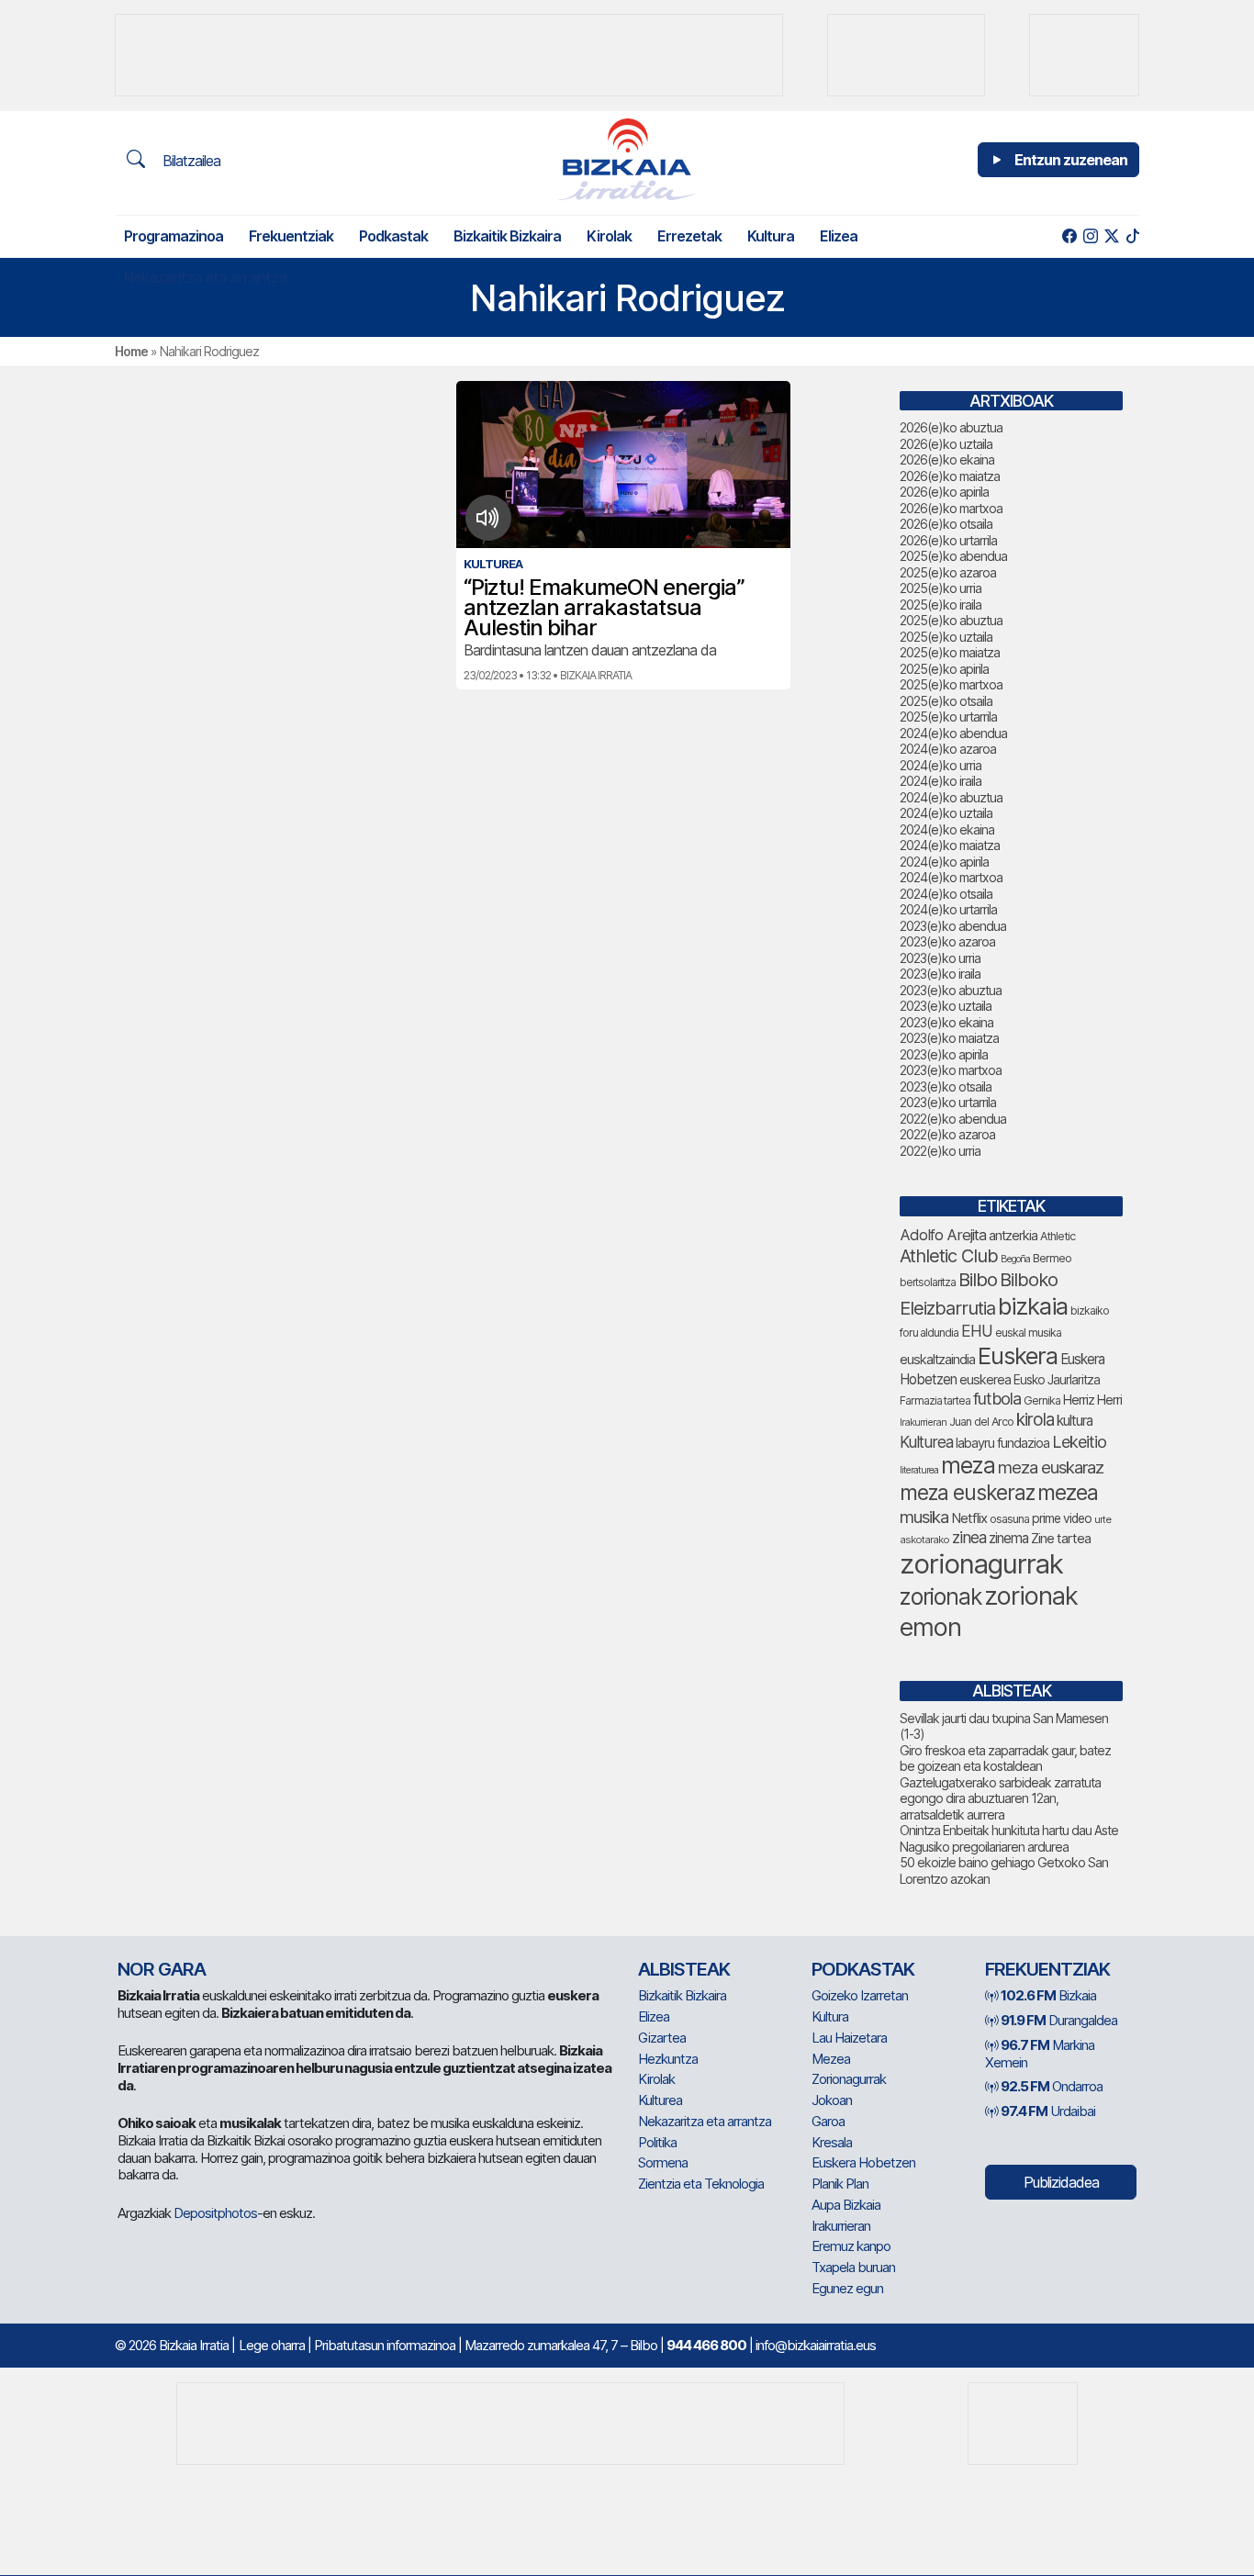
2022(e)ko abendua (953, 1119)
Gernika (1042, 1400)
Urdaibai (1048, 2111)
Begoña (1015, 1259)
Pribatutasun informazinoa (385, 2345)
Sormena (663, 2162)
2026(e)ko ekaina (947, 459)
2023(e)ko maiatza (949, 1038)
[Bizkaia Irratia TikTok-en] (1132, 236)
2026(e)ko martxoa (951, 508)
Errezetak (689, 236)
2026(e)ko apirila (944, 492)
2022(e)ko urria (940, 1151)
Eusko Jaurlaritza (1057, 1380)
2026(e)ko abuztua (951, 427)
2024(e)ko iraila (940, 781)
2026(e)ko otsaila (946, 524)
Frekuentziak (291, 236)
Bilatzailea (190, 161)
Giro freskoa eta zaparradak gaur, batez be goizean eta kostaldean (1005, 1758)
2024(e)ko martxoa (951, 877)
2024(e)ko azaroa (948, 749)
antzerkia (1013, 1236)
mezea (1068, 1493)
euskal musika (1028, 1333)
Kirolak (609, 236)
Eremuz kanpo (851, 2246)
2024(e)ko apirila (944, 862)
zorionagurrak (981, 1564)
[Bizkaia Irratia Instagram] (1090, 236)
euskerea (985, 1379)
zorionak (940, 1596)
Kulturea (926, 1442)
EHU (977, 1331)
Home (131, 351)
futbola (997, 1398)
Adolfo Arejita (943, 1235)
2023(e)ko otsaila (946, 1086)
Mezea (831, 2059)
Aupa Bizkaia (846, 2205)
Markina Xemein (1040, 2054)
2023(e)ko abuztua (951, 990)
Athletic (1058, 1236)
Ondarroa (1052, 2086)
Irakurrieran (923, 1422)
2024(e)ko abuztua (951, 797)
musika (924, 1517)
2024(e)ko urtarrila (948, 909)
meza (968, 1465)
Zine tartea (1061, 1538)
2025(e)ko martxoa (951, 684)
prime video (1062, 1518)
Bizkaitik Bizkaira (507, 236)
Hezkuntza (668, 2059)
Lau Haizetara (849, 2038)
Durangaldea (1059, 2020)
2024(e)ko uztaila (946, 813)
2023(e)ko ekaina (946, 1022)
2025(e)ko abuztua (951, 620)
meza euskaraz (1051, 1467)
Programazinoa (174, 236)
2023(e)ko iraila (940, 974)
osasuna (1009, 1519)
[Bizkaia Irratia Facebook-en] (1069, 236)
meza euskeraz (967, 1492)
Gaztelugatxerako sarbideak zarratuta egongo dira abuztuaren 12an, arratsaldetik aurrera (1000, 1798)
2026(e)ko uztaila (946, 444)
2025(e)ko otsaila (946, 701)
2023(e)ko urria (940, 958)
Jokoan (832, 2100)
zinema (1008, 1538)
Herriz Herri (1092, 1400)
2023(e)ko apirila (944, 1054)
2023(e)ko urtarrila (948, 1102)
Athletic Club (949, 1256)
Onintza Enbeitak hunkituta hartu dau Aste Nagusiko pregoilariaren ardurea (1009, 1838)
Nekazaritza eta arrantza (205, 277)
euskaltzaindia (937, 1360)
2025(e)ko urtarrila (948, 717)
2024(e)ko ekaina (947, 829)
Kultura (771, 236)
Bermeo (1052, 1258)
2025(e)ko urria (940, 588)
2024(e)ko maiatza (950, 845)
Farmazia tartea (935, 1400)
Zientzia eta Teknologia (701, 2184)
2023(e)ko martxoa (951, 1070)
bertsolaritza (928, 1282)
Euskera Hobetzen (863, 2162)
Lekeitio (1079, 1441)
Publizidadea (1061, 2182)
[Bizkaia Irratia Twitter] (1111, 236)
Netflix (969, 1518)
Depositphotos (215, 2213)
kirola (1035, 1420)
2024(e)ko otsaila (946, 894)
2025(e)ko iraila (940, 605)
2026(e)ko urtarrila (948, 540)
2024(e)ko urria (940, 765)
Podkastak (393, 236)
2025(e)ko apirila (944, 669)
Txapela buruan (853, 2267)
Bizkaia (1048, 1995)
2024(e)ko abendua (953, 733)
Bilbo (978, 1279)
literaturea (919, 1470)
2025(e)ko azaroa (948, 572)
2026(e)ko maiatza (950, 476)
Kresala (832, 2142)
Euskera (1018, 1355)
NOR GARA (162, 1969)
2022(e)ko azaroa (947, 1134)
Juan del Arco (981, 1422)
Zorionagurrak (849, 2079)
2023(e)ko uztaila (946, 1006)
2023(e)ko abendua (953, 926)
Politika (657, 2142)
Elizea (839, 236)
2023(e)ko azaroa (947, 941)
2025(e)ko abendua (953, 556)
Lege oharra (272, 2345)
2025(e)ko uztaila (946, 637)
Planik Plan (840, 2184)
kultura (1075, 1421)
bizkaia (1033, 1306)
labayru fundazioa (1002, 1443)
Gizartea (662, 2038)
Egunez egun (847, 2288)
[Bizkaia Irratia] (627, 159)
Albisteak (684, 1969)
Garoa (828, 2121)
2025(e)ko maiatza (950, 652)
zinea (969, 1537)
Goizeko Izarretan (860, 1995)
